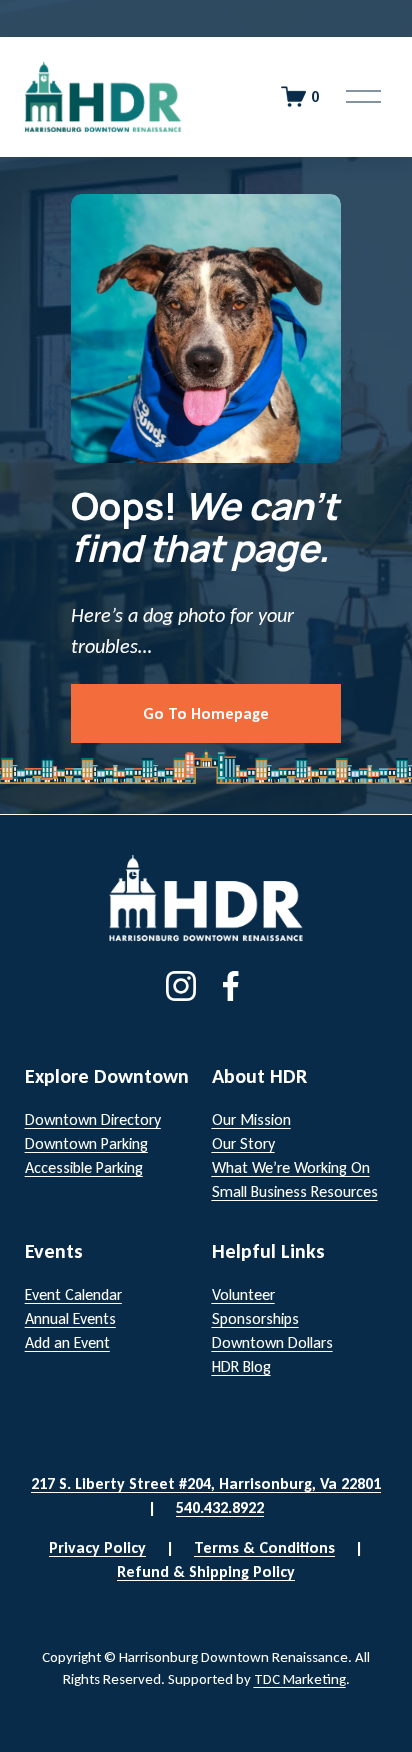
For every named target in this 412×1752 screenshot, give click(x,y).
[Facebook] (231, 986)
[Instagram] (181, 986)
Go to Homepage (206, 713)
